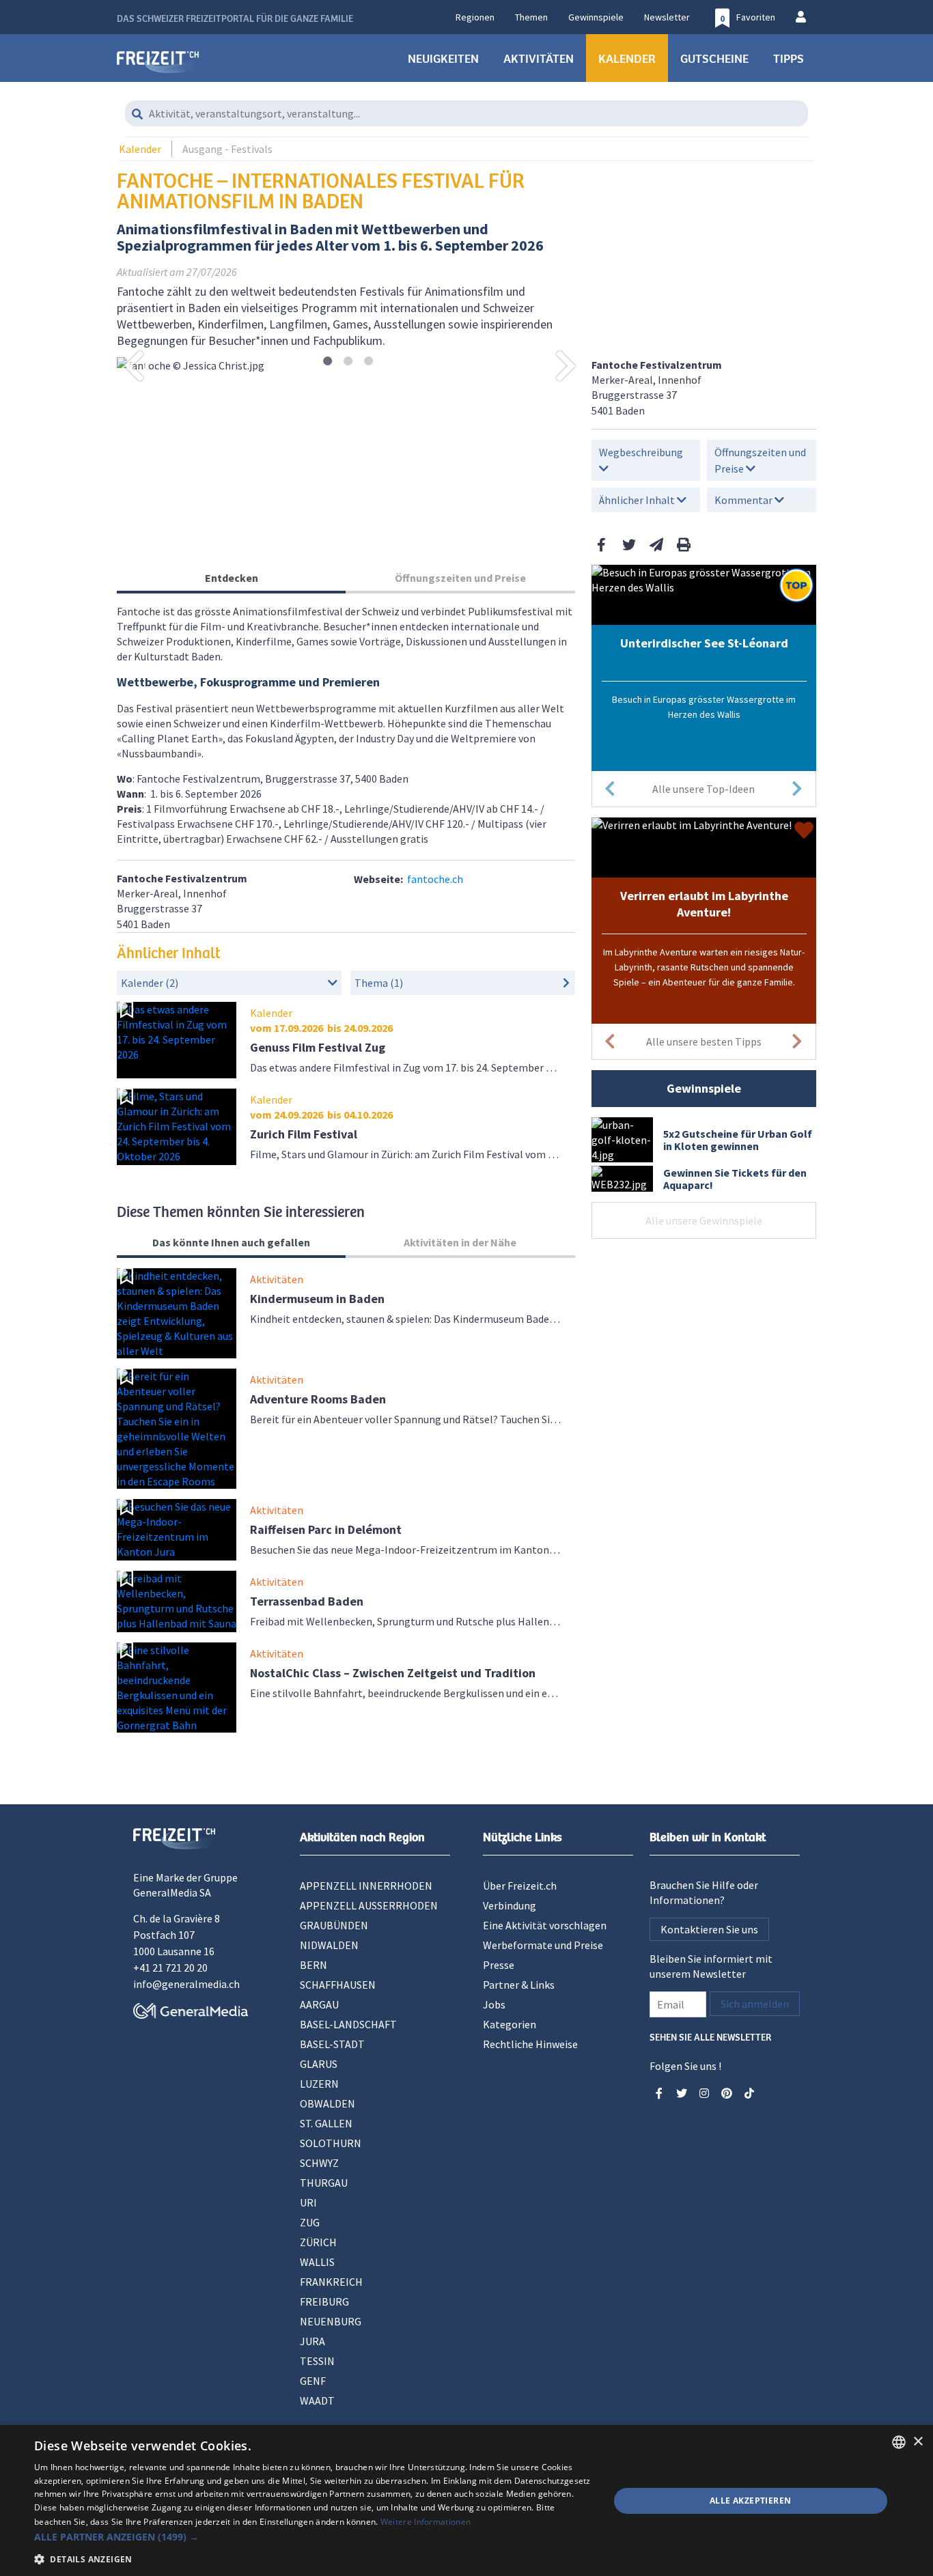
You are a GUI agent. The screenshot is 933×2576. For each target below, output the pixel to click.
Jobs (494, 2004)
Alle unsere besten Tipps (704, 1041)
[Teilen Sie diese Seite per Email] (656, 545)
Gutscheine (714, 58)
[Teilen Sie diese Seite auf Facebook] (602, 545)
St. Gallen (326, 2123)
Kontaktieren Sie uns (709, 1929)
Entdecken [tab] (232, 578)
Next (566, 365)
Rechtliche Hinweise (530, 2044)
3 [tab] (368, 362)
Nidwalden (329, 1945)
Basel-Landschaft (348, 2024)
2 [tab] (348, 362)
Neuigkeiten (443, 58)
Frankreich (331, 2282)
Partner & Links (519, 1985)
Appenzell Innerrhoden (366, 1886)
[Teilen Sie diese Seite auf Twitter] (629, 545)
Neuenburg (331, 2321)
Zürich (318, 2242)
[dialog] (466, 2501)
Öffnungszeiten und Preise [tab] (460, 578)
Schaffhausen (338, 1985)
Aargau (319, 2004)
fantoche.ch (435, 879)
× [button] (918, 2442)
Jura (312, 2341)
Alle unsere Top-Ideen (704, 789)
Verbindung (510, 1905)
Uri (308, 2202)
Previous (134, 365)
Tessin (317, 2361)
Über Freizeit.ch (520, 1886)
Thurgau (324, 2183)
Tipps (789, 58)
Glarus (319, 2064)
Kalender (627, 58)
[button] (313, 2537)
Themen (531, 17)
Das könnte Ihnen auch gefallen (231, 1242)
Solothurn (331, 2143)
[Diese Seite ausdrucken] (684, 545)
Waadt (317, 2400)
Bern (314, 1965)
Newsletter (667, 17)
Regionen (475, 17)
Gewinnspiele (596, 17)
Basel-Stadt (332, 2044)
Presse (499, 1965)
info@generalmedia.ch (186, 1984)
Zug (310, 2222)
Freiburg (324, 2301)
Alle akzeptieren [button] (750, 2501)
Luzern (319, 2084)
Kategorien (510, 2024)
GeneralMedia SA (172, 1892)
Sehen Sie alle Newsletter (710, 2036)
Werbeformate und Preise (543, 1945)
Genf (313, 2381)
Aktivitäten (539, 58)
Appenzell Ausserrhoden (369, 1905)
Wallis (317, 2262)
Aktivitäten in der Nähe (460, 1242)
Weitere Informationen (426, 2522)
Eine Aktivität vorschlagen (545, 1925)
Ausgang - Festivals (227, 149)
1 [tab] (328, 362)
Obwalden (328, 2103)
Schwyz (319, 2163)
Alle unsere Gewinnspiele (704, 1220)
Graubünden (334, 1925)
